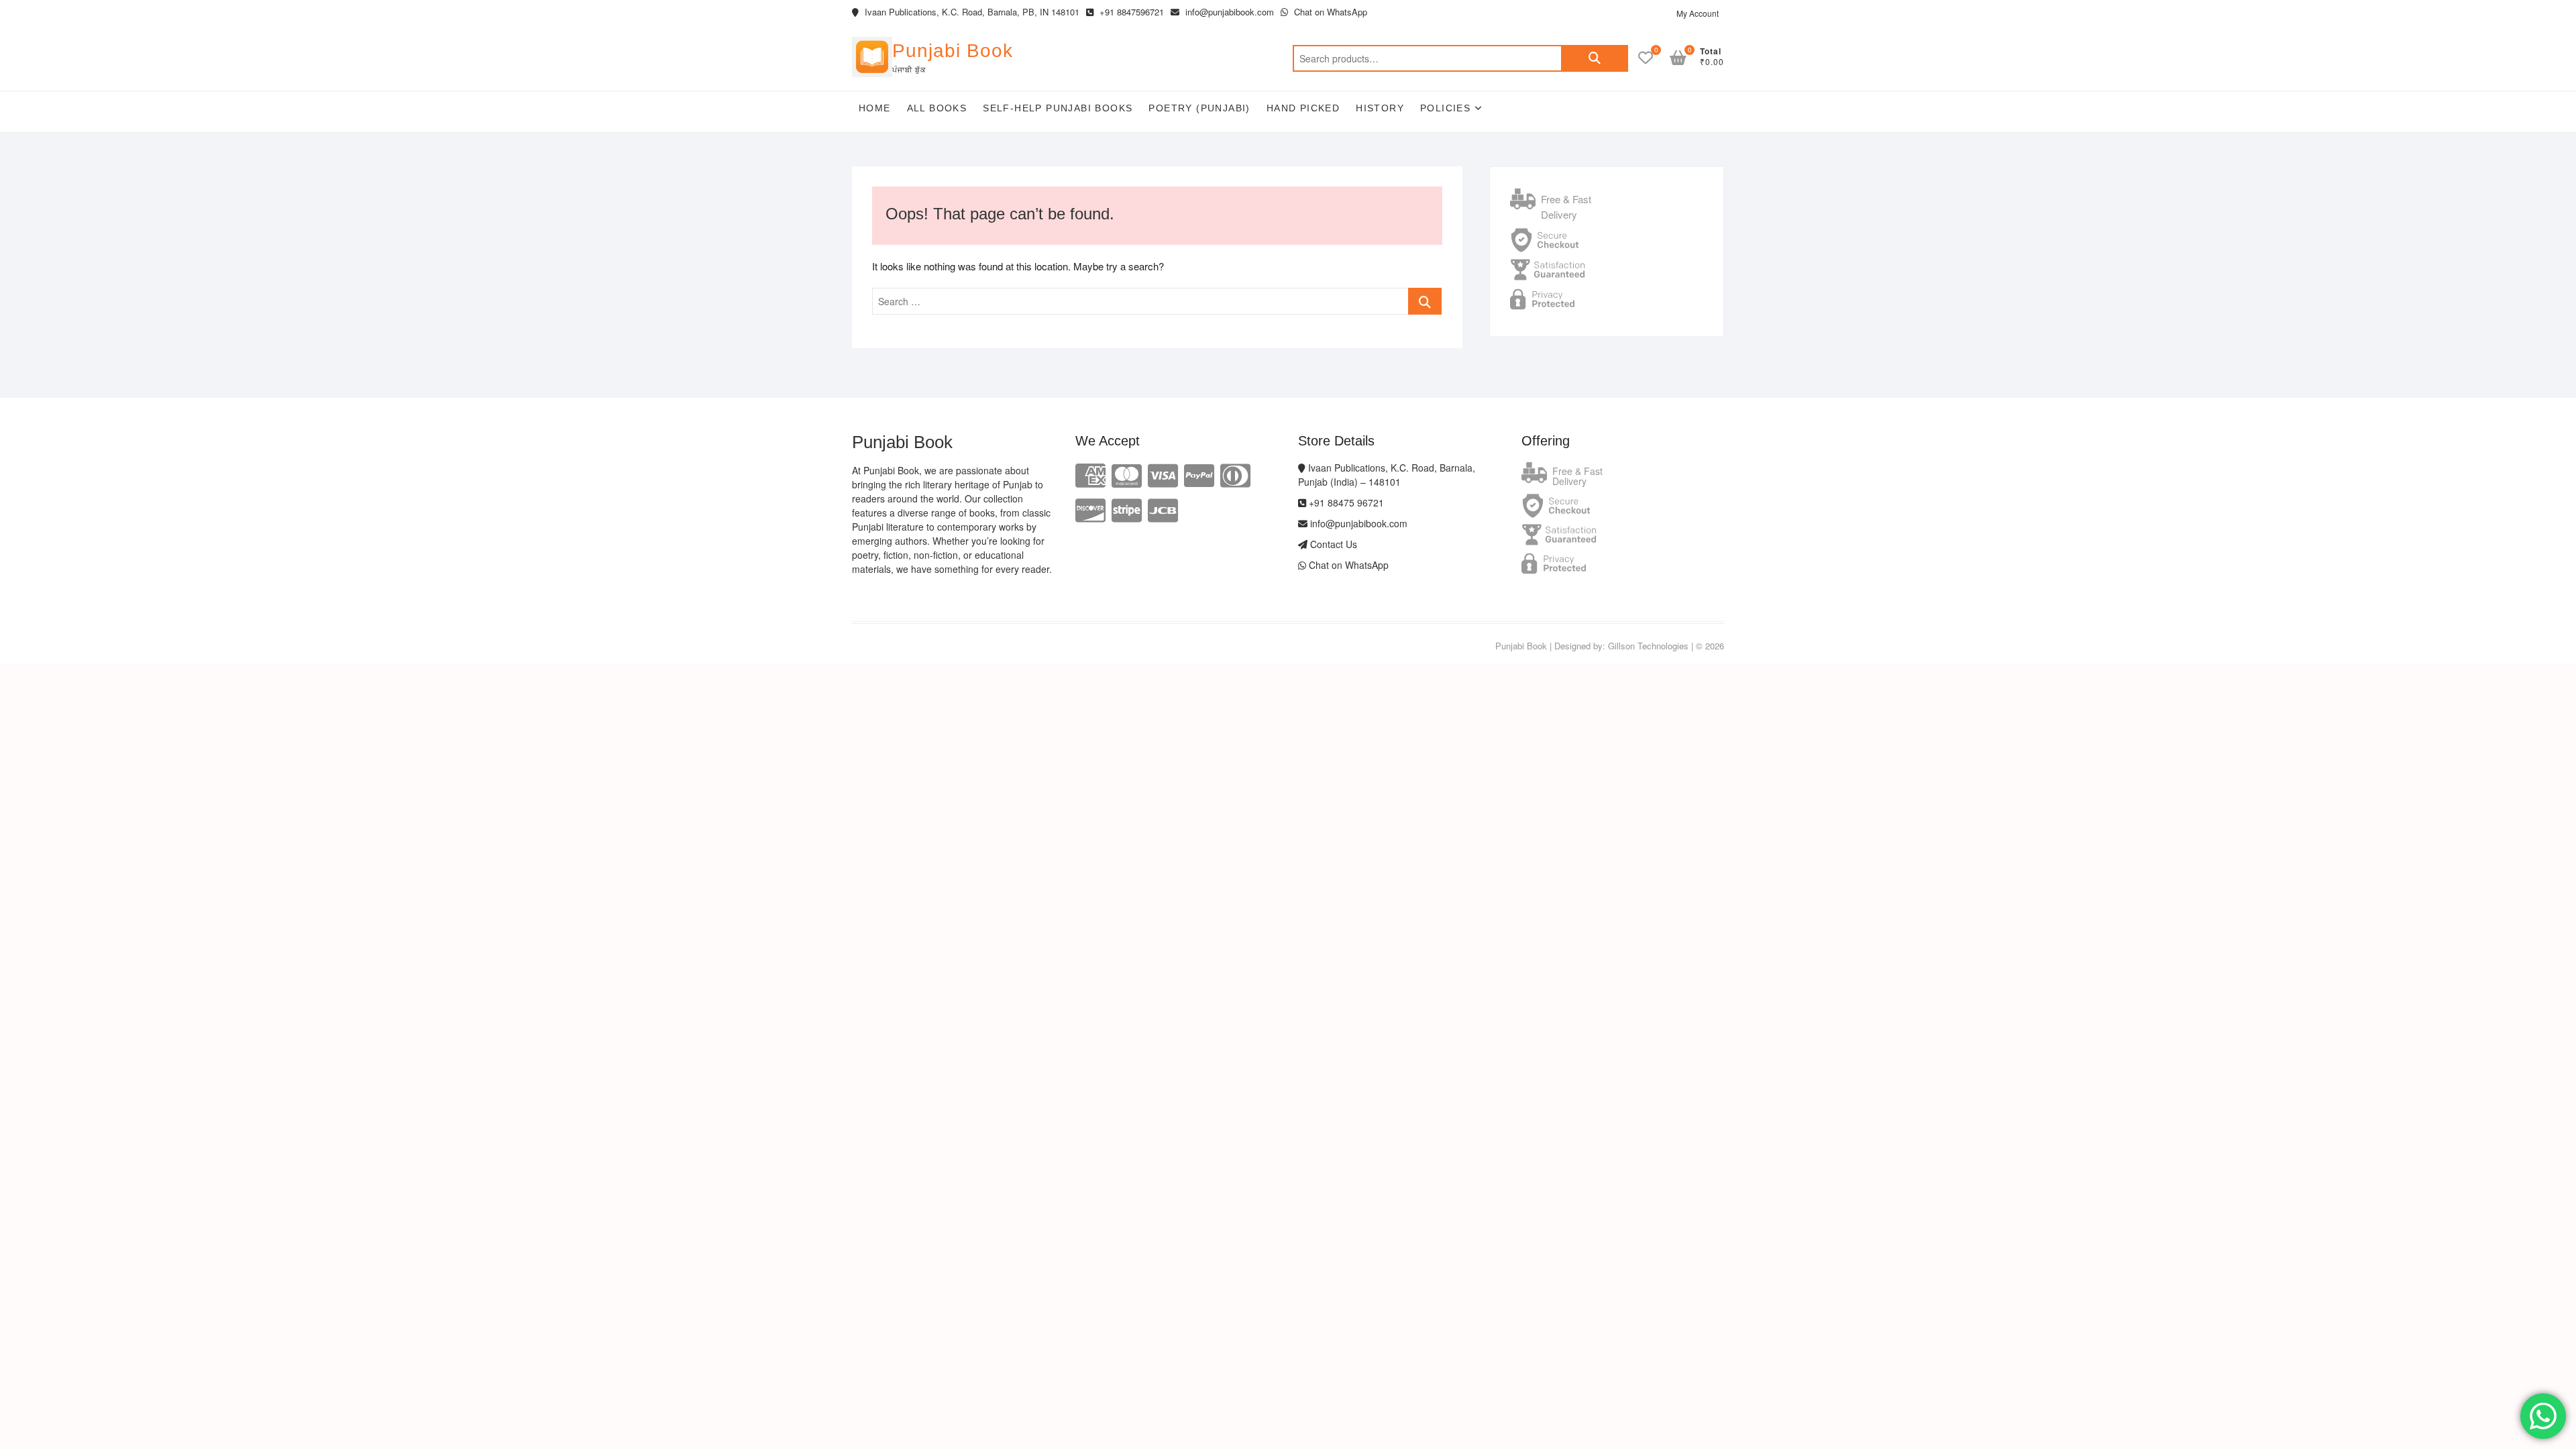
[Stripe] (1127, 509)
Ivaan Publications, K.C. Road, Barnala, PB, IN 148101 (971, 12)
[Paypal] (1199, 474)
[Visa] (1163, 474)
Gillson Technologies (1648, 646)
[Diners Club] (1235, 474)
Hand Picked (1303, 108)
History (1380, 108)
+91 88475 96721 (1345, 502)
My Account (1698, 13)
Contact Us (1332, 544)
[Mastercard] (1127, 474)
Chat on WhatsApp (1329, 12)
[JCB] (1163, 509)
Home (875, 108)
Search (1595, 58)
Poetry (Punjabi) (1199, 108)
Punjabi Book (953, 51)
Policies (1445, 108)
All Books (937, 108)
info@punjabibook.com (1228, 12)
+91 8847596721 (1130, 12)
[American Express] (1090, 474)
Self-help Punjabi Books (1058, 108)
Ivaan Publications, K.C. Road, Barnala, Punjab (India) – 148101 (1387, 475)
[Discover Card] (1090, 509)
